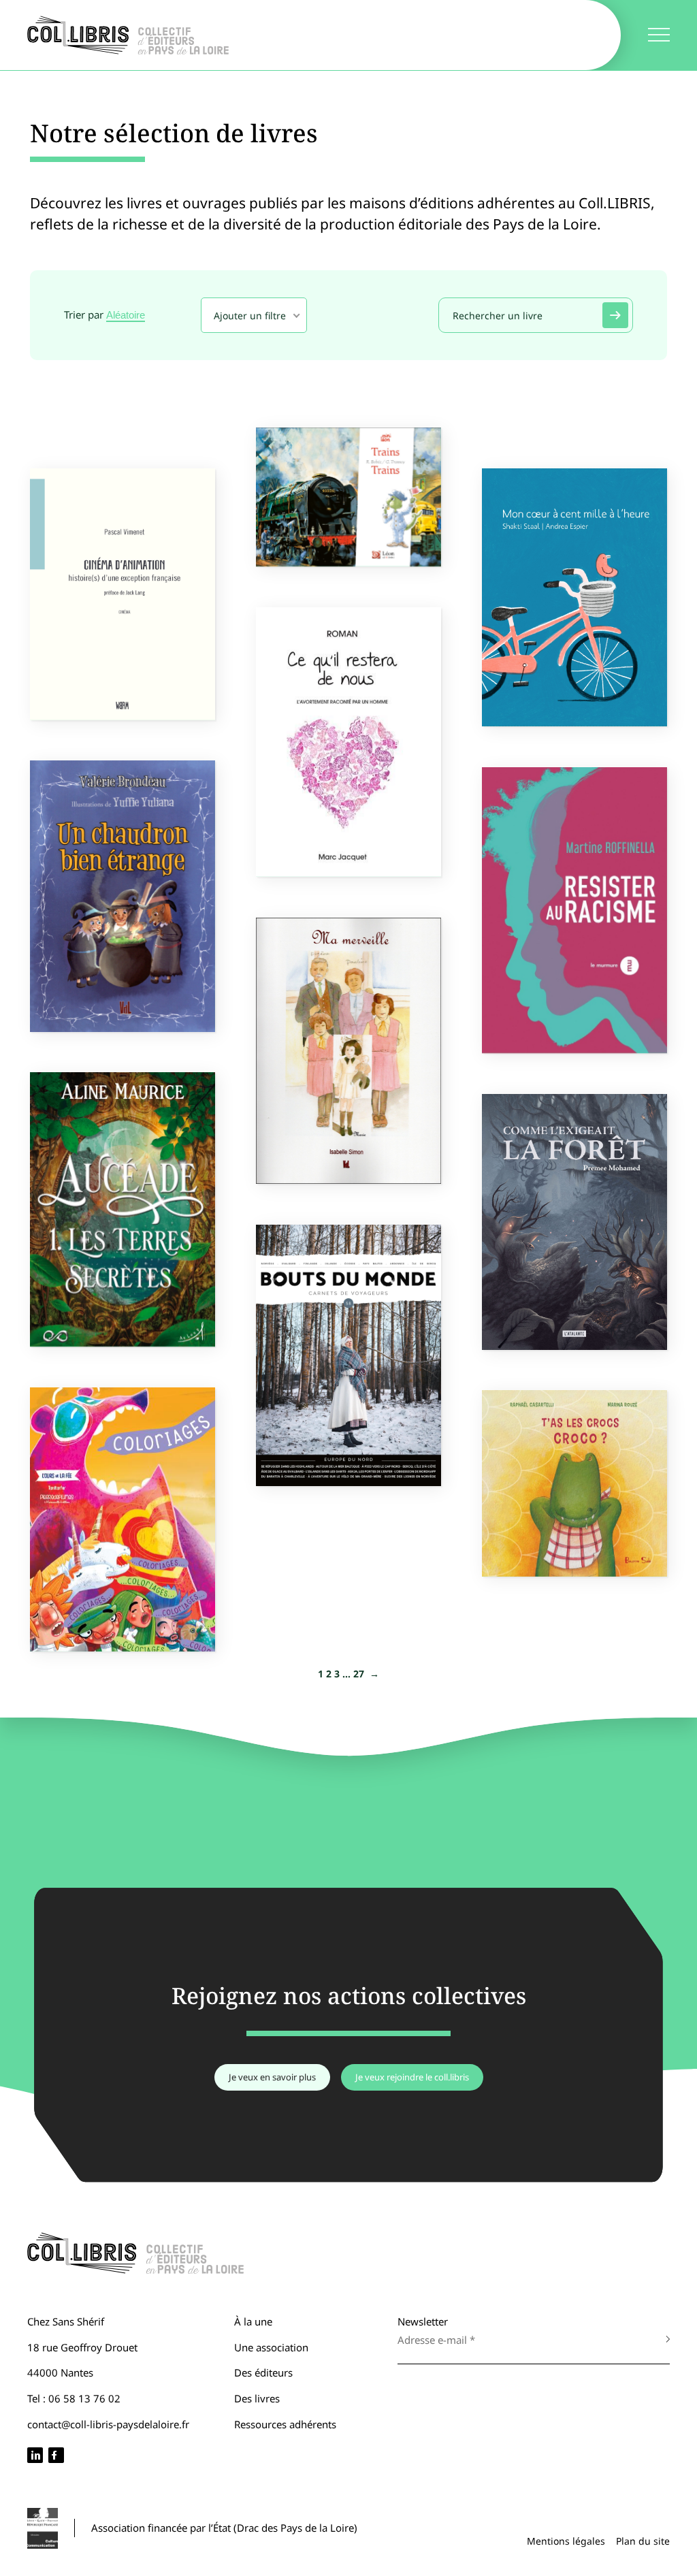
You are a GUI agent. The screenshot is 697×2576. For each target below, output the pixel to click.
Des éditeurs (263, 2372)
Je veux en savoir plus (272, 2077)
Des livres (257, 2398)
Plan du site (643, 2541)
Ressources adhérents (285, 2424)
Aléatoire (126, 315)
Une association (271, 2347)
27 (359, 1674)
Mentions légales (566, 2541)
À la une (253, 2321)
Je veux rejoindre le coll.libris (412, 2077)
